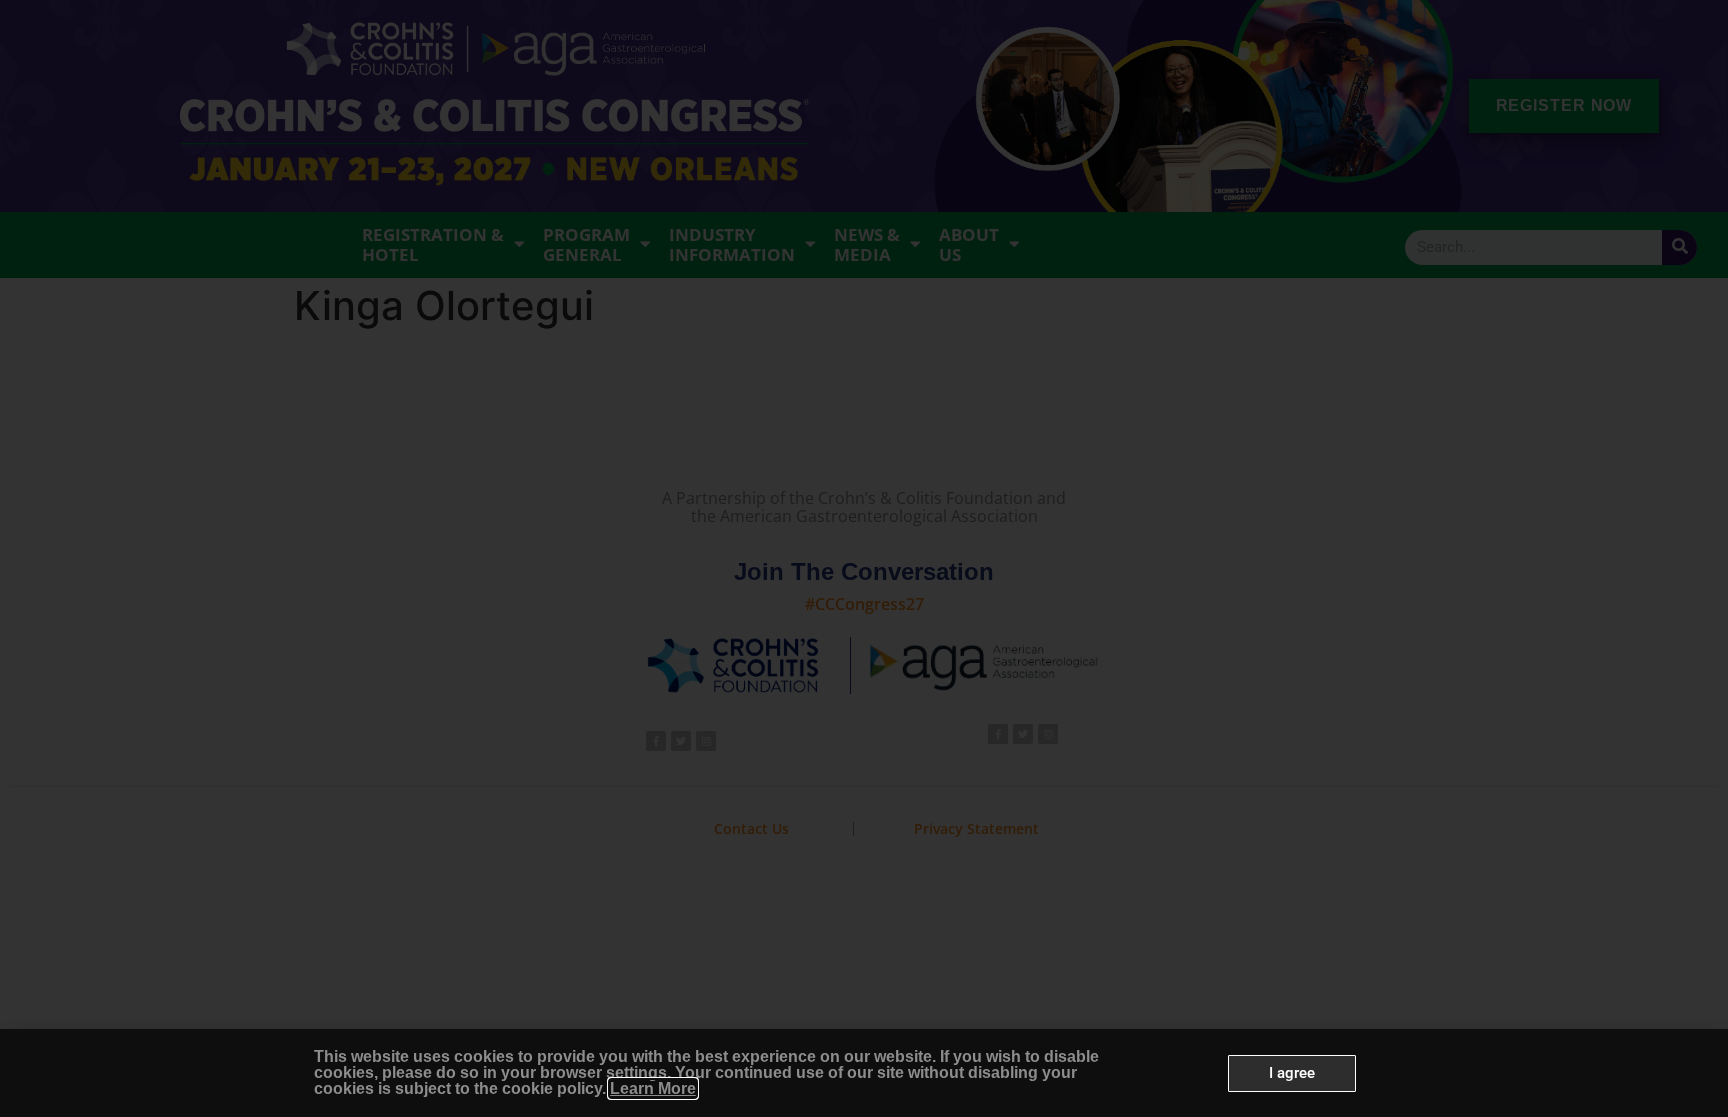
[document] (864, 558)
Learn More (653, 1088)
